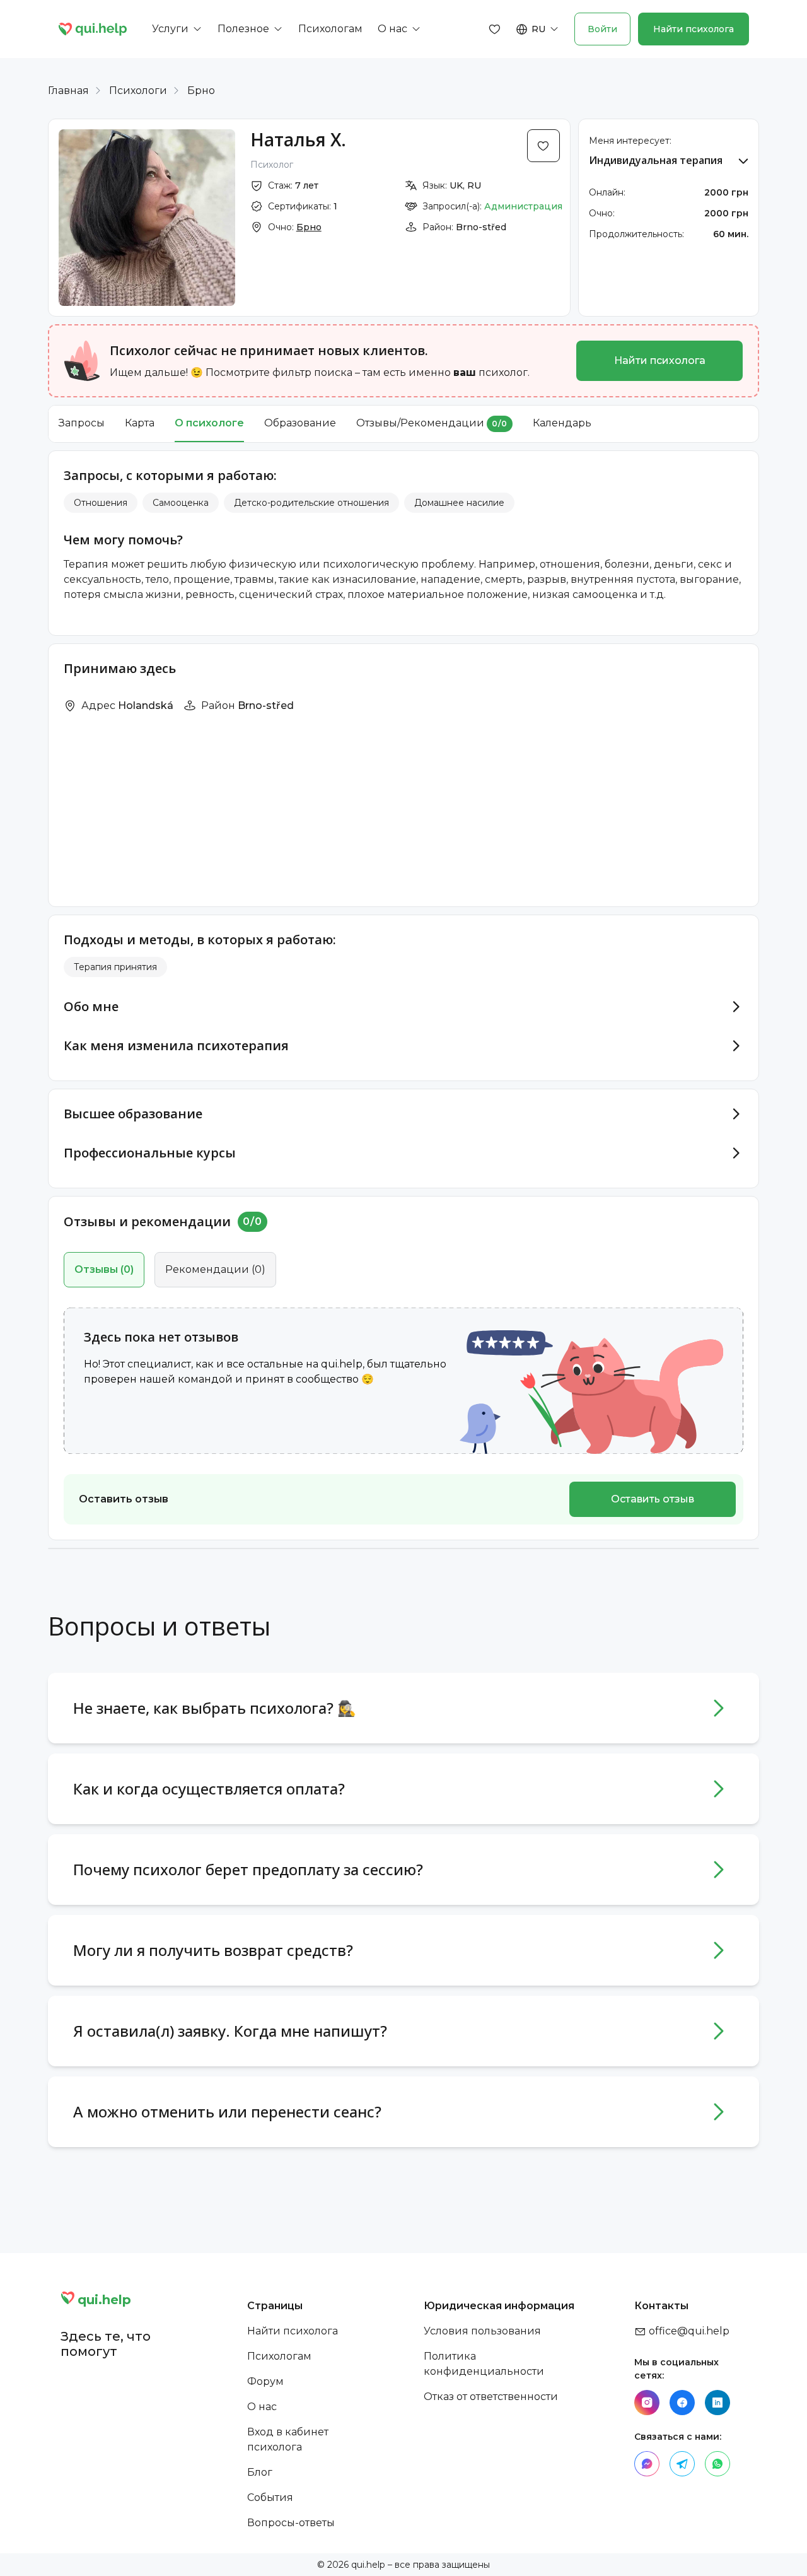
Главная (68, 91)
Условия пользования (482, 2331)
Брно (201, 91)
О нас (262, 2407)
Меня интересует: (630, 141)
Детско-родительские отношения (311, 503)
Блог (260, 2472)
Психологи (138, 91)
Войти (602, 29)
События (270, 2497)
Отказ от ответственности (491, 2397)
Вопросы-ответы (291, 2523)
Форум (265, 2381)
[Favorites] (495, 29)
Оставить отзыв (653, 1499)
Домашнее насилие (459, 503)
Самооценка (181, 503)
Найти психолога (694, 29)
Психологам (279, 2356)
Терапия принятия (115, 967)
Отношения (101, 503)
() (104, 1269)
